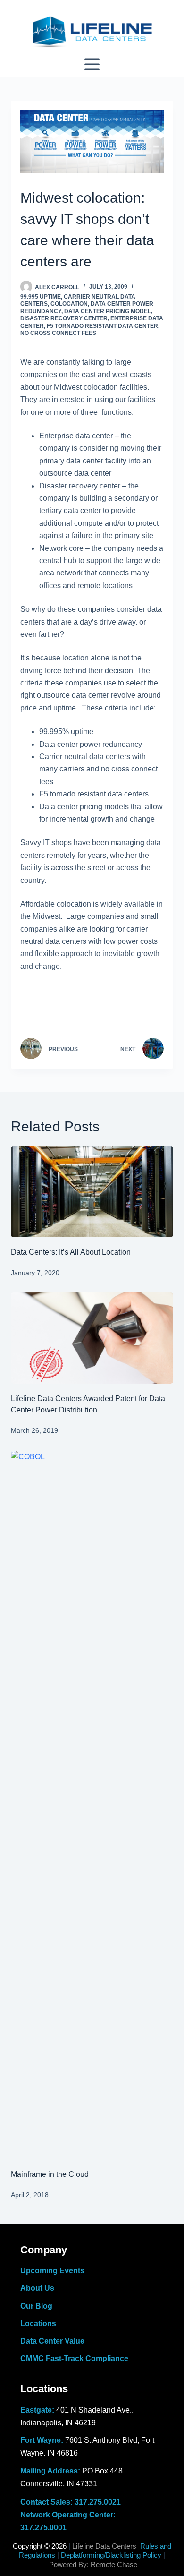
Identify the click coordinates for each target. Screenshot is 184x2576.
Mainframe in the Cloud (50, 2174)
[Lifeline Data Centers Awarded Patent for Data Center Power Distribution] (92, 1338)
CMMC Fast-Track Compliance (74, 2358)
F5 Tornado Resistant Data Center (102, 326)
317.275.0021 (98, 2502)
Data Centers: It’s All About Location (71, 1252)
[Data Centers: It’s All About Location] (92, 1192)
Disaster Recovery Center (64, 318)
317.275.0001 (43, 2528)
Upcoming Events (52, 2271)
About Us (37, 2288)
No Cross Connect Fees (58, 333)
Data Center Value (52, 2341)
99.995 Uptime (41, 297)
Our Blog (36, 2306)
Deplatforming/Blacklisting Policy (111, 2555)
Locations (38, 2324)
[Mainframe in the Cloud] (92, 1805)
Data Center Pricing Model (108, 311)
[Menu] (92, 64)
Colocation (69, 304)
